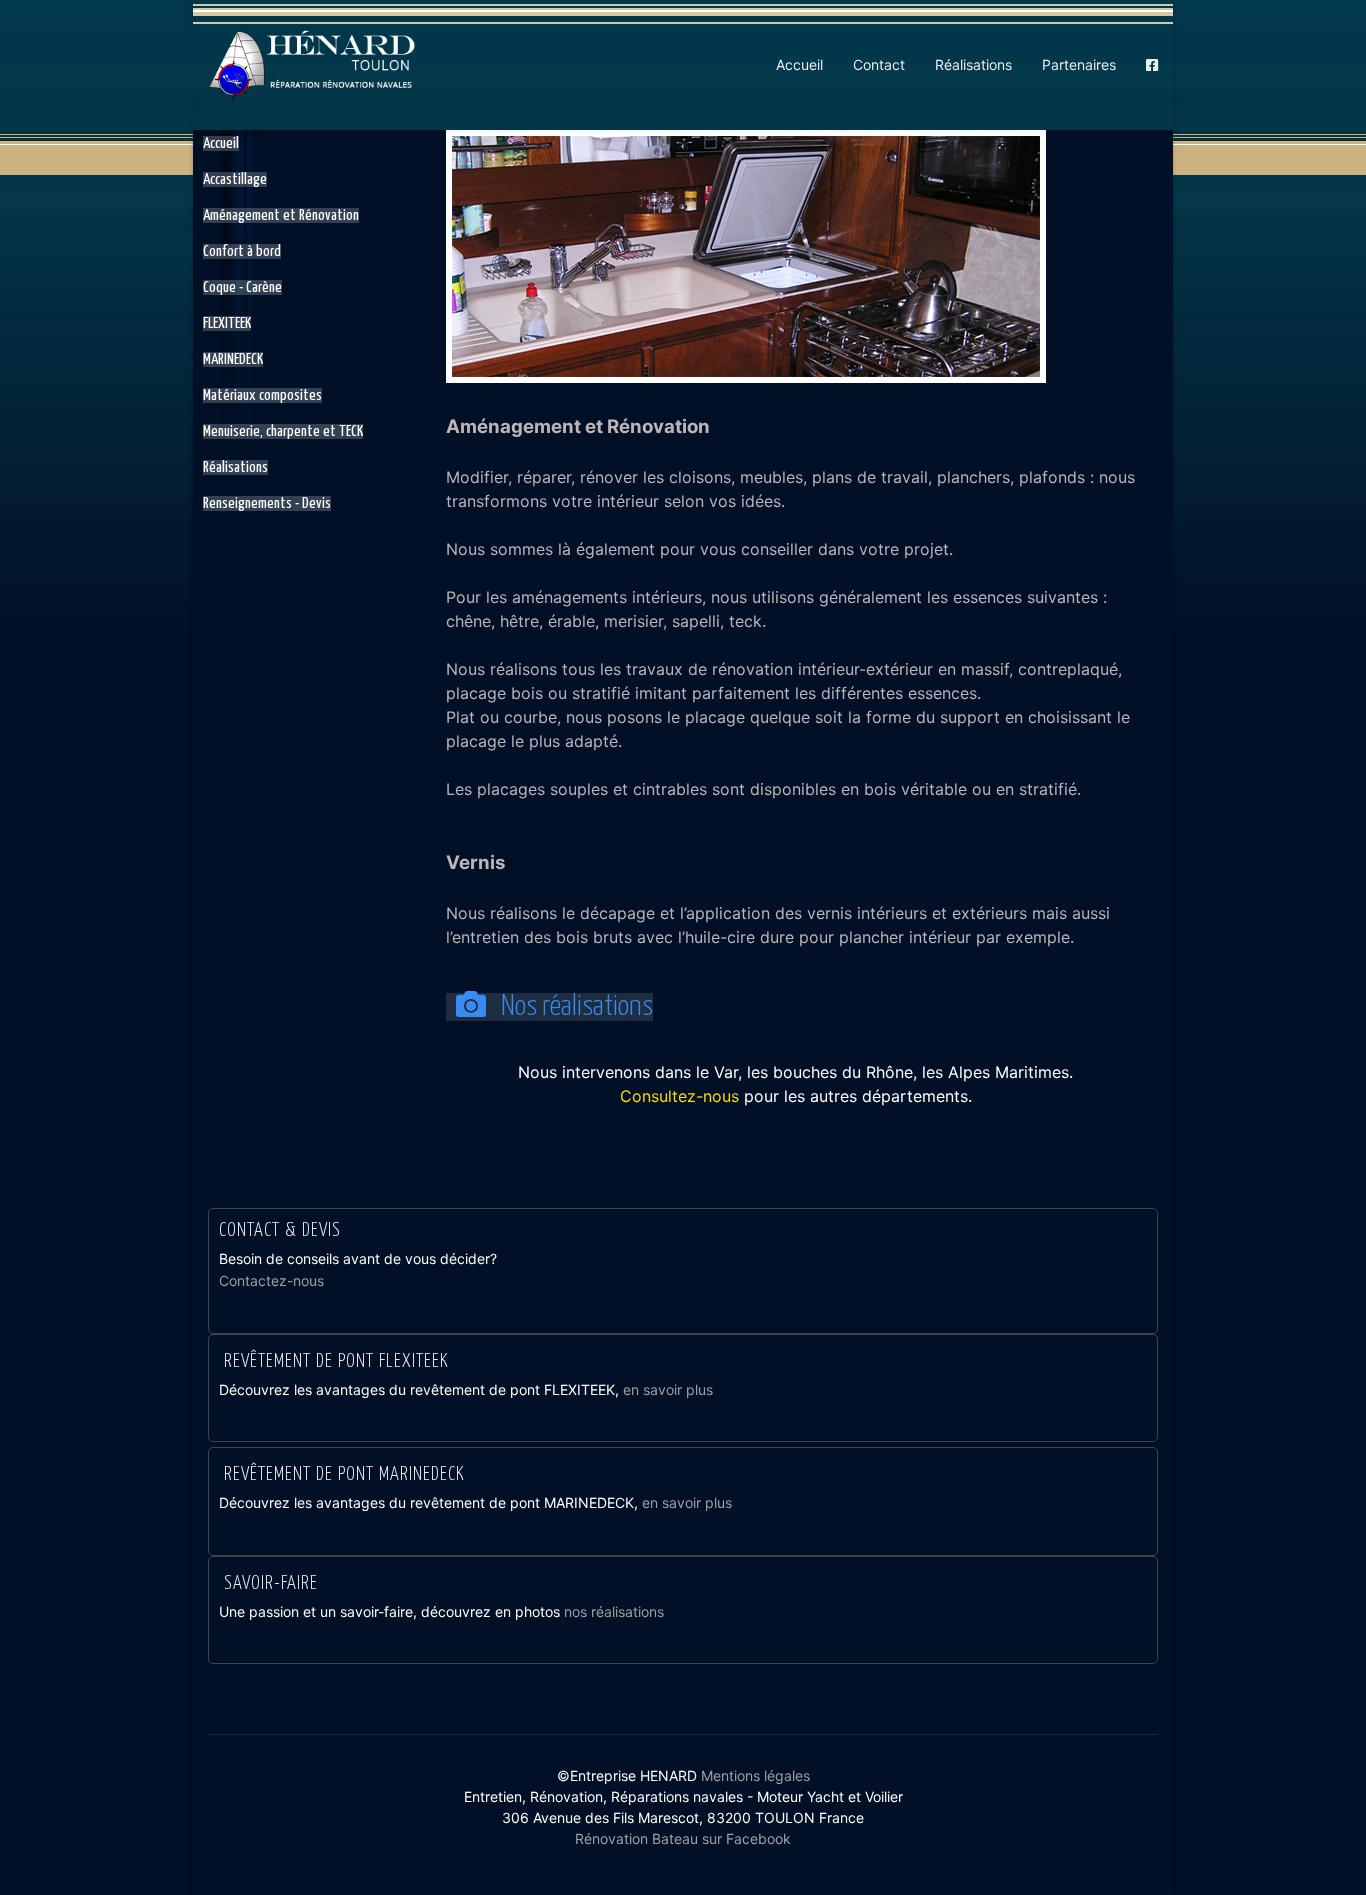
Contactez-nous (271, 1280)
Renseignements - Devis (267, 503)
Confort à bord (242, 251)
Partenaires (1079, 64)
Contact (879, 64)
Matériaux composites (262, 395)
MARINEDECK (233, 359)
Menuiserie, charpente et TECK (283, 431)
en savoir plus (668, 1389)
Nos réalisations (574, 1007)
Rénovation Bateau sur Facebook (683, 1838)
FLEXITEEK (227, 323)
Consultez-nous (679, 1096)
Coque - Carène (242, 287)
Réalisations (973, 64)
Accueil (799, 64)
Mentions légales (755, 1775)
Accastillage (235, 179)
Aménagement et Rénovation (281, 215)
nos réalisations (614, 1611)
